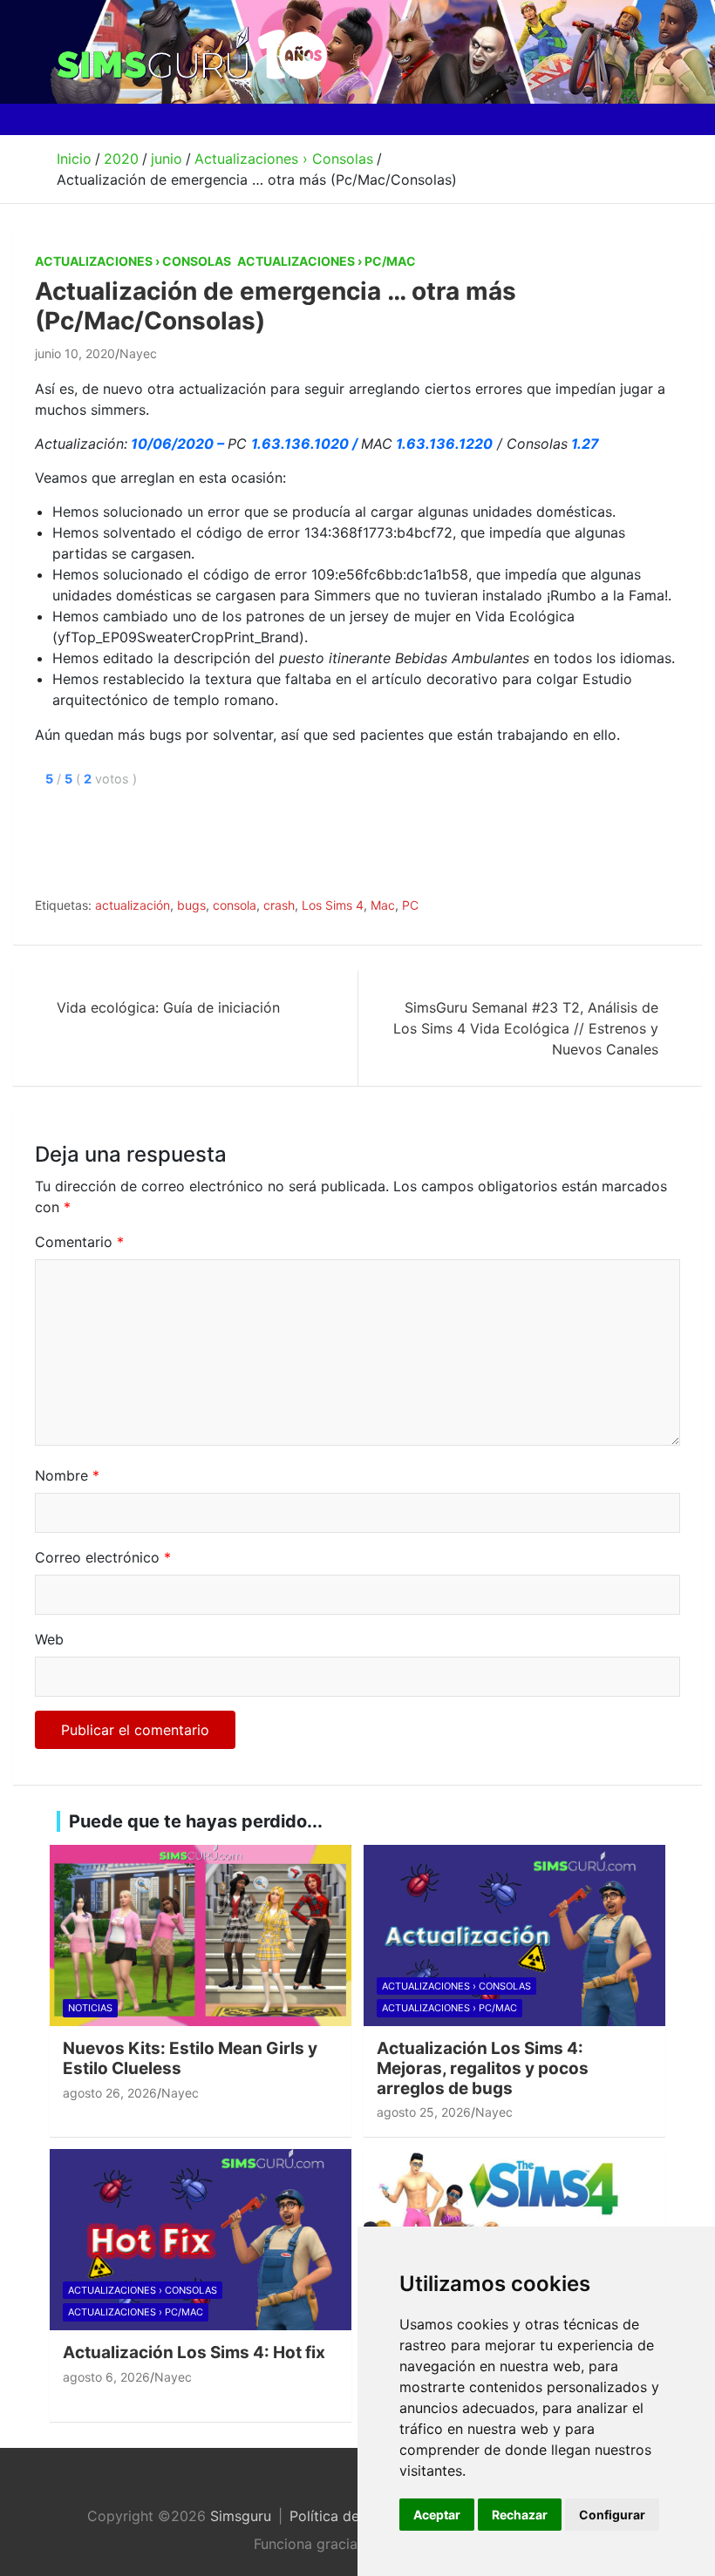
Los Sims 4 (333, 905)
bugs (191, 905)
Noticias (90, 2008)
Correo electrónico (103, 1557)
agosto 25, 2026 (424, 2112)
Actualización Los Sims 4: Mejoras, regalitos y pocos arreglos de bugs (483, 2068)
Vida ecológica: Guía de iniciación (168, 1007)
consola (235, 905)
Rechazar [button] (520, 2515)
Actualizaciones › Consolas (133, 261)
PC (410, 905)
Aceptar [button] (437, 2515)
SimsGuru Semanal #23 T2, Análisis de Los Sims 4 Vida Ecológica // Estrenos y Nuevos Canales (526, 1028)
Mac (383, 905)
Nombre (67, 1475)
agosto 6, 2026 (106, 2377)
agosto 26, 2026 (110, 2093)
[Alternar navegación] (77, 119)
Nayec (138, 353)
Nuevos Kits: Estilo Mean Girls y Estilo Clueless (190, 2058)
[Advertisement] (352, 838)
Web (49, 1639)
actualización (133, 905)
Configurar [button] (612, 2515)
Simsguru (241, 2516)
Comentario (79, 1242)
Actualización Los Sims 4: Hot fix (194, 2352)
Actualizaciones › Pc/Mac (327, 261)
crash (279, 905)
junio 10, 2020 (75, 353)
